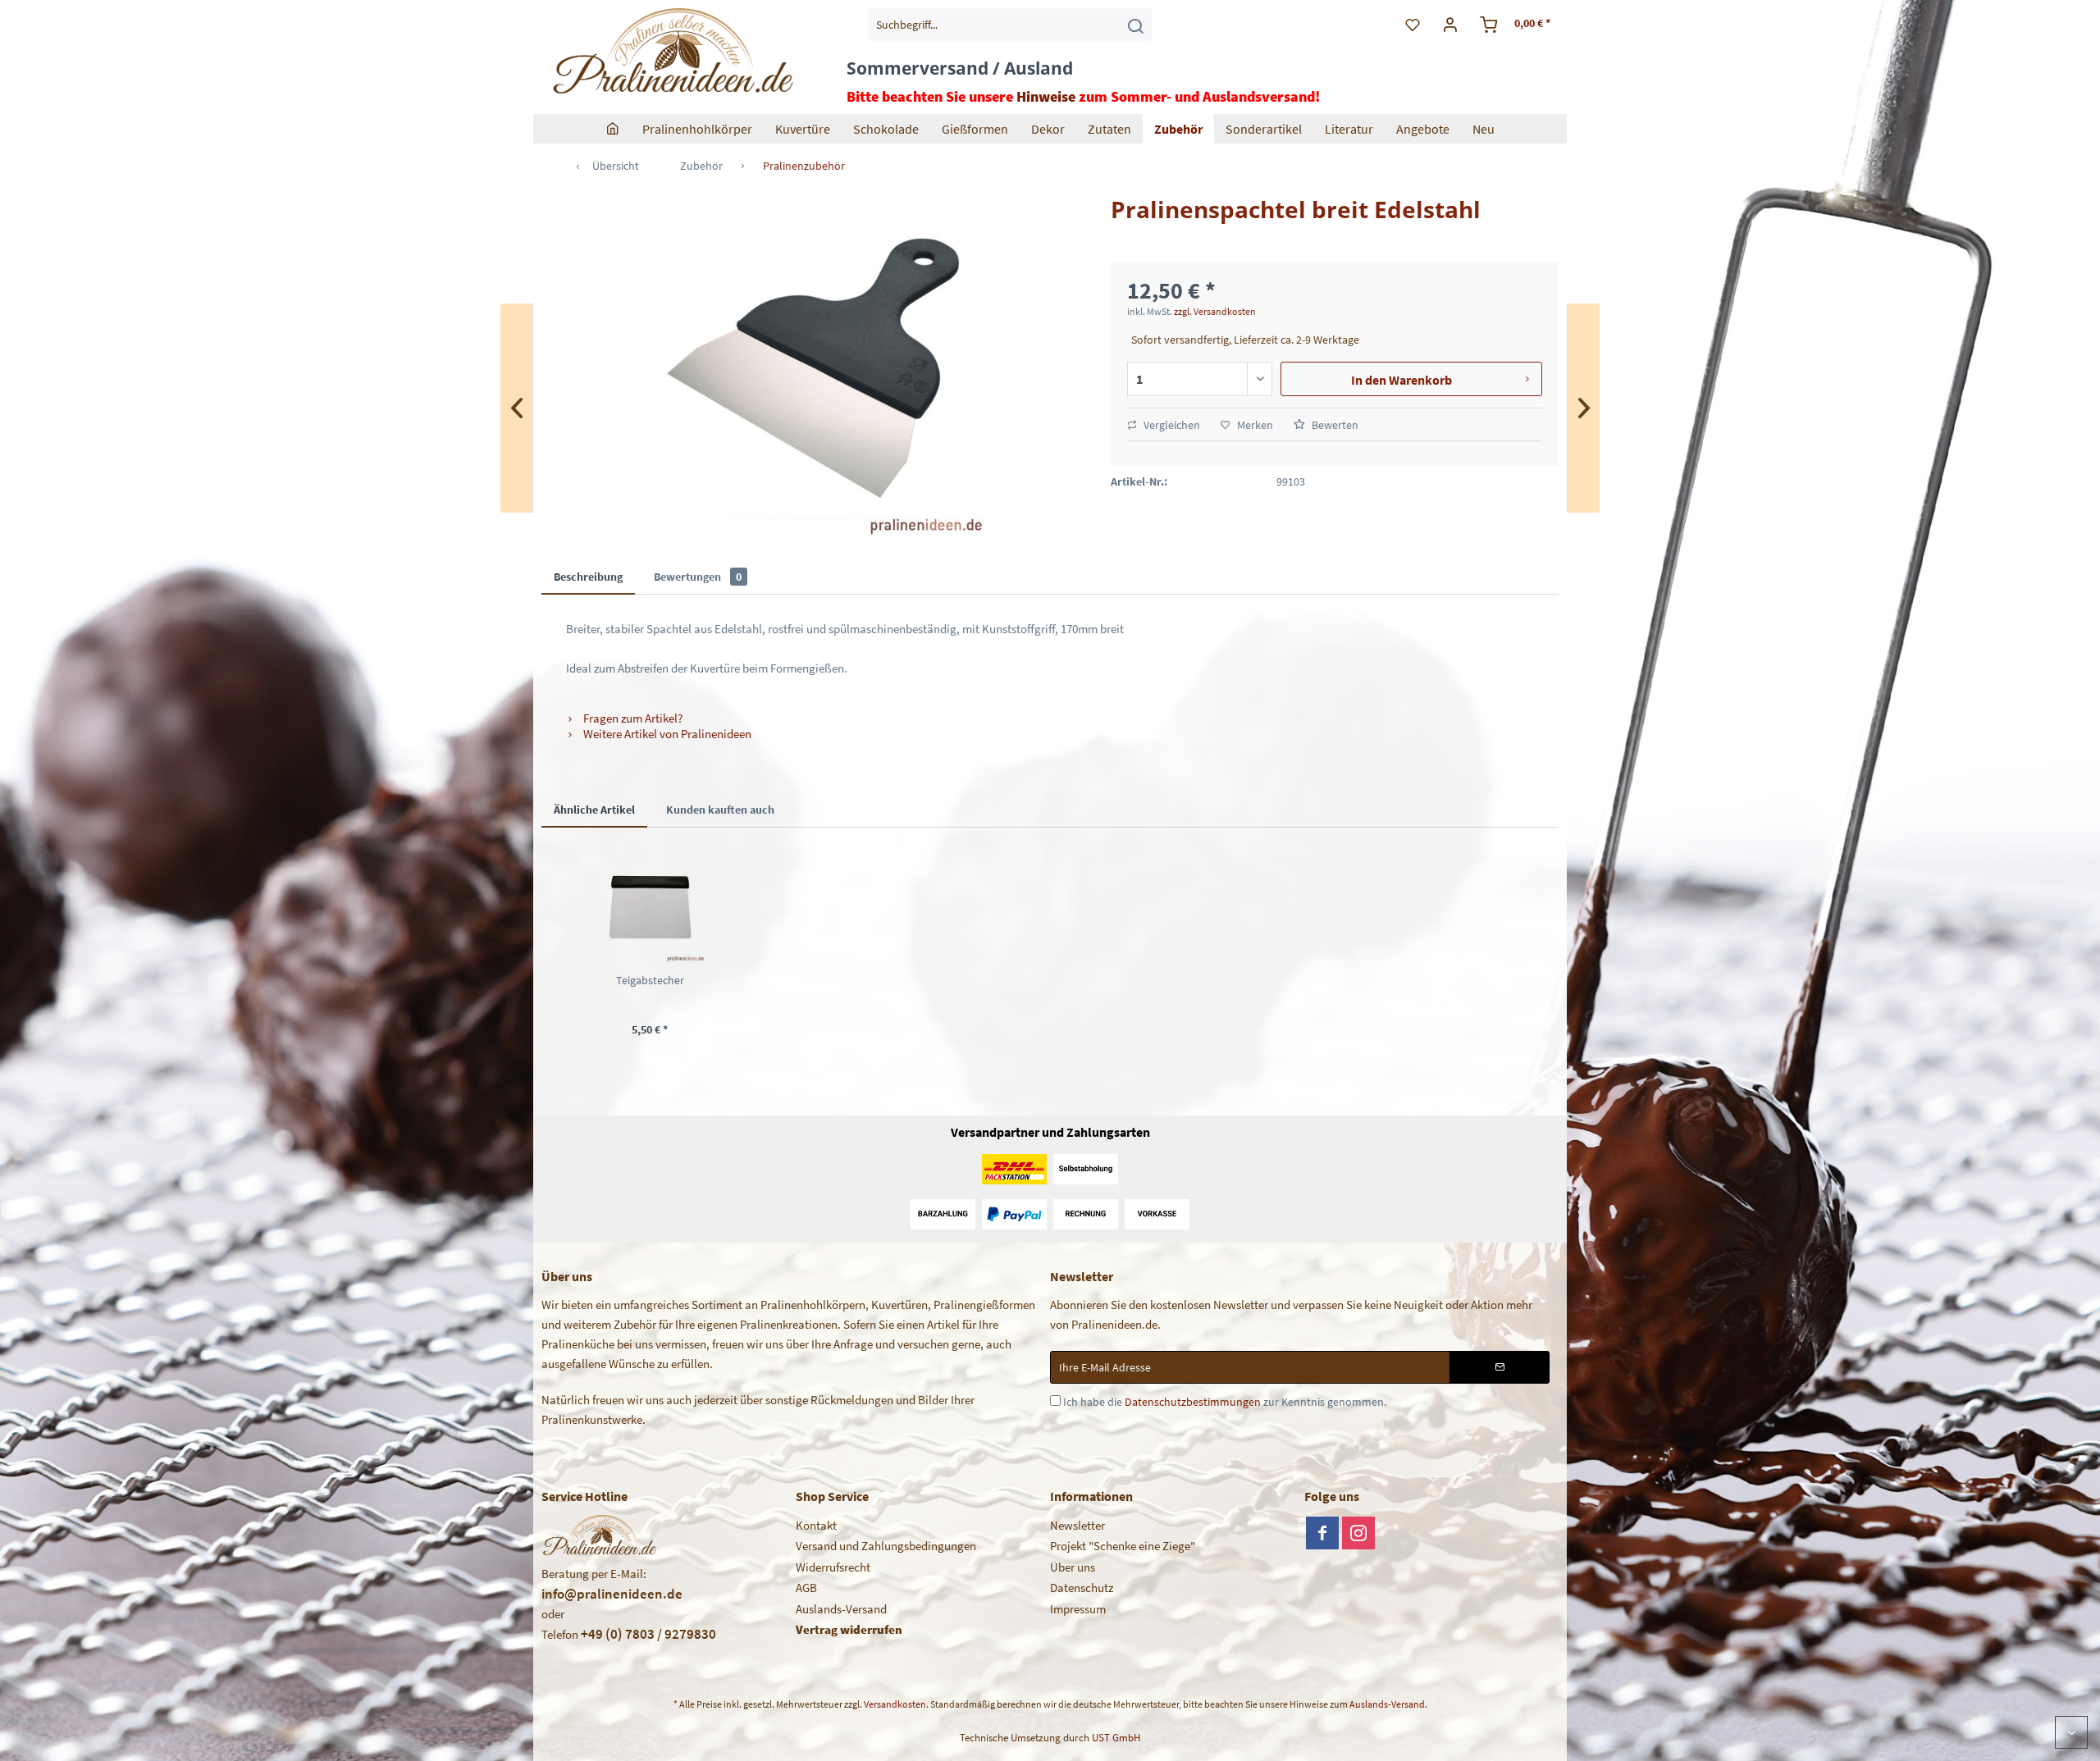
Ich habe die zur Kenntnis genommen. (1225, 1402)
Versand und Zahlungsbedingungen (886, 1546)
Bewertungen (698, 577)
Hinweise (1046, 96)
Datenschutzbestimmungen (1193, 1402)
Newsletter (1077, 1525)
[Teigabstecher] (650, 906)
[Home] (613, 129)
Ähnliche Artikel (594, 810)
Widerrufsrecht (833, 1567)
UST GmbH (1116, 1738)
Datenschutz (1082, 1588)
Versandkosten (895, 1704)
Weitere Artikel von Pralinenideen (666, 734)
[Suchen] (1135, 25)
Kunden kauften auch (720, 810)
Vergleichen (1171, 425)
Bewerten (1334, 425)
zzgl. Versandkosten (1215, 311)
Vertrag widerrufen (849, 1629)
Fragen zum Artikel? (632, 718)
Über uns (1073, 1567)
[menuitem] (1010, 25)
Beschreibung (588, 577)
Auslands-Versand (841, 1609)
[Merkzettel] (1413, 25)
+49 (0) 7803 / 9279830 (648, 1634)
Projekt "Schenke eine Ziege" (1123, 1546)
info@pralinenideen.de (612, 1594)
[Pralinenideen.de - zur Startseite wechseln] (671, 53)
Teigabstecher (650, 980)
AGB (806, 1588)
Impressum (1078, 1609)
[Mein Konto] (1451, 25)
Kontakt (816, 1525)
